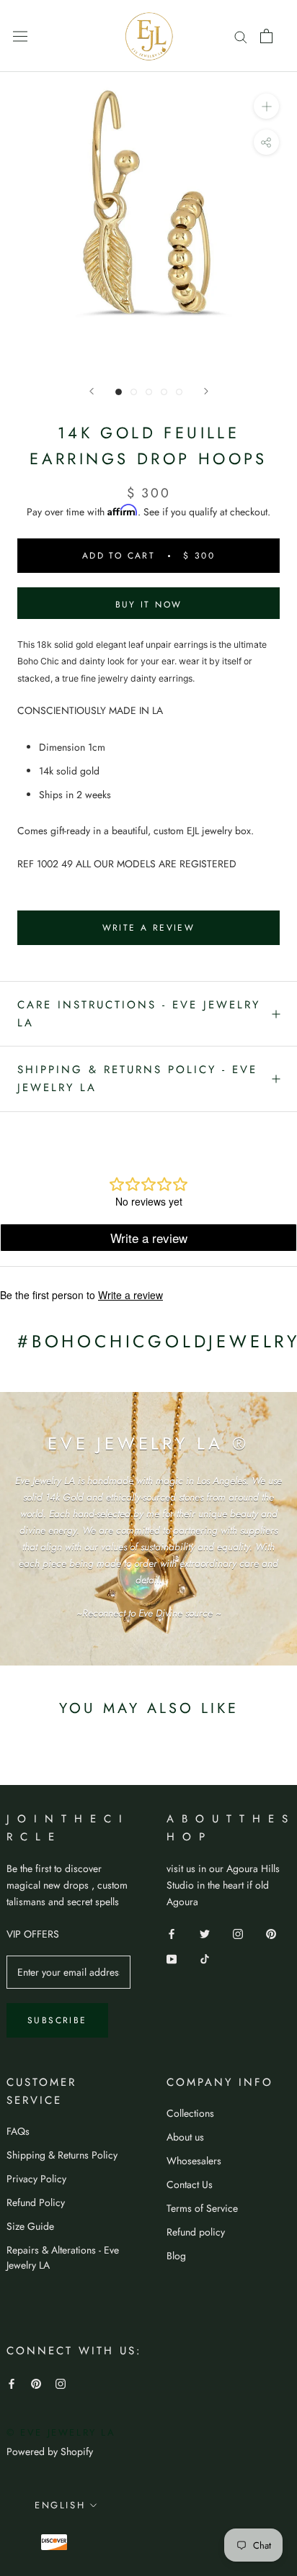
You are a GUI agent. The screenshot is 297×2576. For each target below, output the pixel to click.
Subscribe (57, 2020)
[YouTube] (172, 1958)
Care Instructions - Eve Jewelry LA (139, 1014)
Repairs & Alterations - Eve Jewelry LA (63, 2258)
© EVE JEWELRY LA (61, 2432)
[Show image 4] (164, 392)
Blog (176, 2256)
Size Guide (30, 2226)
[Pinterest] (271, 1933)
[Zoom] (266, 106)
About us (185, 2137)
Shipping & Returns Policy (62, 2155)
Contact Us (190, 2184)
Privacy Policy (36, 2179)
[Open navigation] (20, 36)
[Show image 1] (119, 392)
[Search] (241, 36)
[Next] (206, 391)
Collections (190, 2113)
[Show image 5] (179, 392)
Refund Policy (36, 2202)
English (60, 2505)
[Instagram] (238, 1933)
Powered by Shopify (50, 2451)
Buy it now (149, 605)
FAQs (18, 2131)
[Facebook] (172, 1933)
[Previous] (92, 391)
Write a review (149, 928)
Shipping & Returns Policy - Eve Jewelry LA (137, 1079)
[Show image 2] (134, 392)
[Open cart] (266, 36)
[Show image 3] (149, 392)
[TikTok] (205, 1958)
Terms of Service (202, 2208)
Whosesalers (194, 2161)
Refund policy (196, 2232)
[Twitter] (205, 1933)
